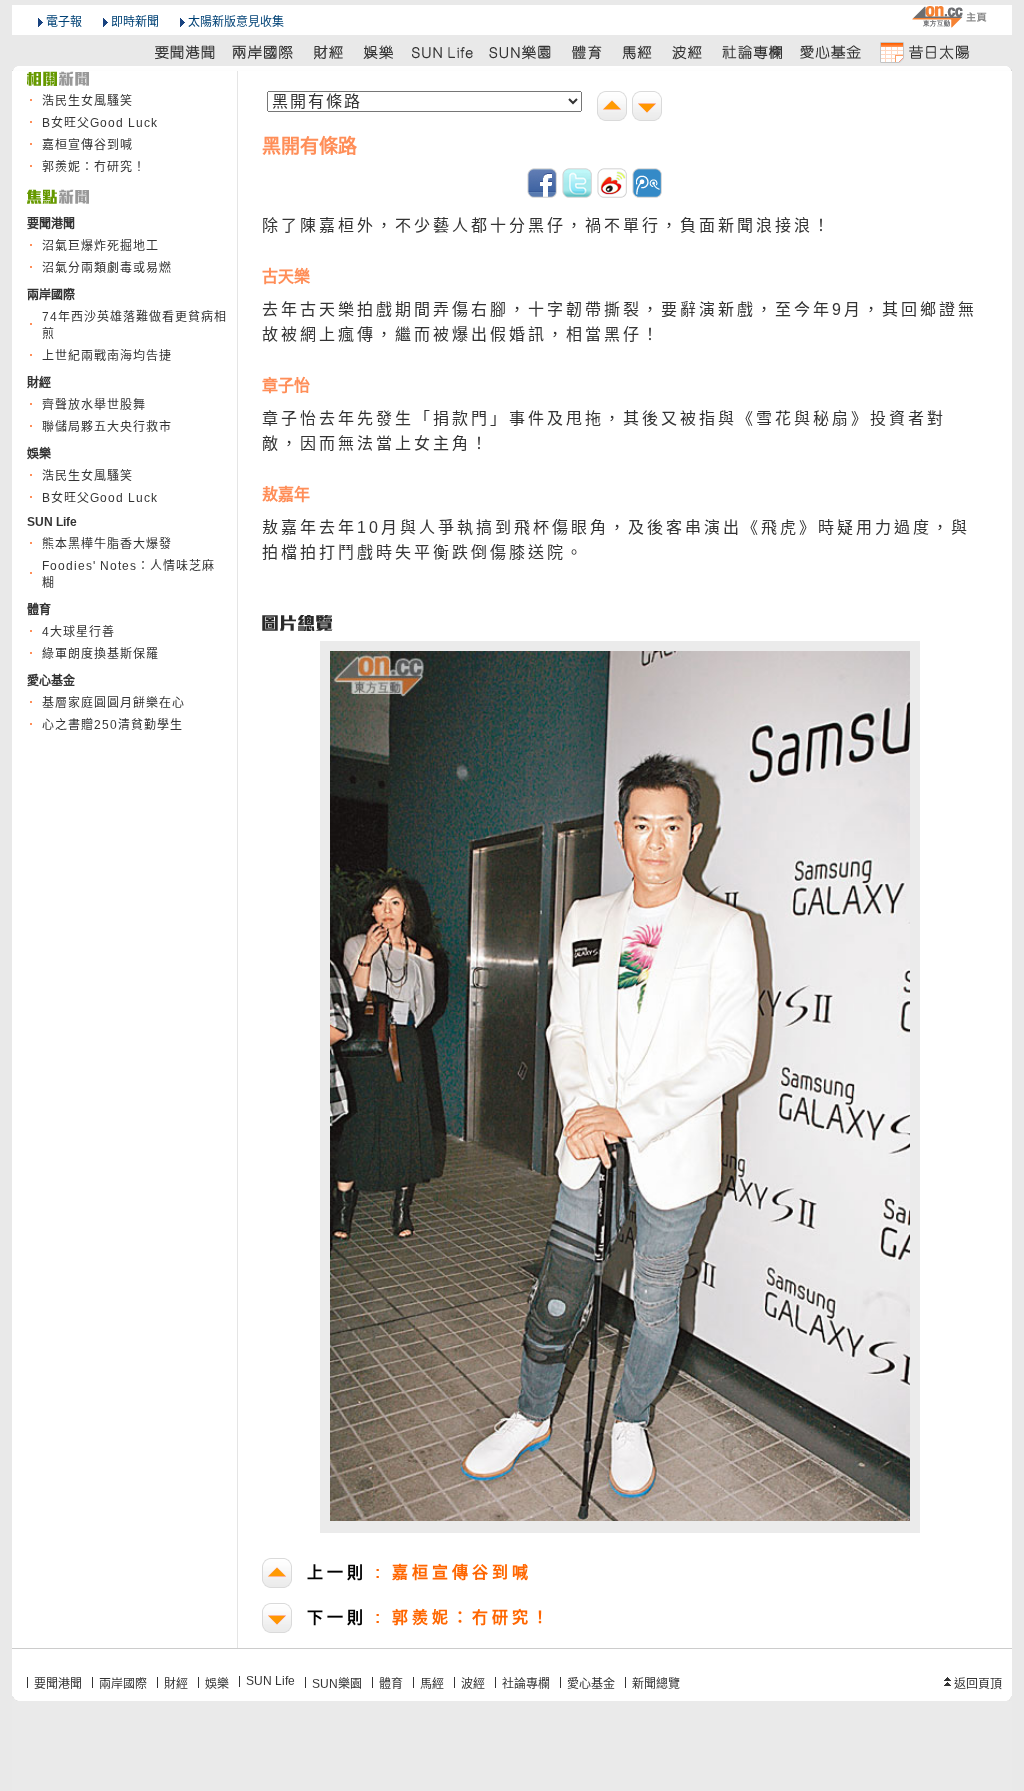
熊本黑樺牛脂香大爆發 (107, 544)
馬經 (432, 1684)
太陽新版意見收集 (236, 22)
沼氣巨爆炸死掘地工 (100, 246)
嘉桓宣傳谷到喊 (87, 145)
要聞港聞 (58, 1684)
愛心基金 (591, 1684)
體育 (391, 1684)
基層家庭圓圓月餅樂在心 (113, 703)
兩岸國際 (123, 1684)
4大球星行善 (78, 632)
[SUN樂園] (522, 51)
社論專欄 (526, 1684)
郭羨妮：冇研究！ (94, 167)
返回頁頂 (978, 1684)
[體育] (586, 51)
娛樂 (217, 1684)
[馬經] (637, 51)
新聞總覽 (656, 1684)
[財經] (328, 51)
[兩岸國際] (264, 51)
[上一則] (614, 108)
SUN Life (270, 1681)
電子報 (64, 22)
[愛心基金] (831, 51)
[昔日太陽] (924, 51)
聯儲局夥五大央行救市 (107, 427)
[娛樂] (379, 51)
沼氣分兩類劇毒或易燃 (107, 268)
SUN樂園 (337, 1684)
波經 (473, 1684)
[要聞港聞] (186, 51)
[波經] (688, 51)
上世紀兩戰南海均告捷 (107, 356)
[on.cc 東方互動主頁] (949, 16)
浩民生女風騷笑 (87, 101)
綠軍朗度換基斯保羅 (100, 654)
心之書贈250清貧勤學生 (112, 725)
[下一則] (649, 108)
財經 (176, 1684)
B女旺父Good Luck (100, 123)
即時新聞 (135, 22)
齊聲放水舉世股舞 (94, 405)
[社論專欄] (753, 51)
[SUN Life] (444, 51)
